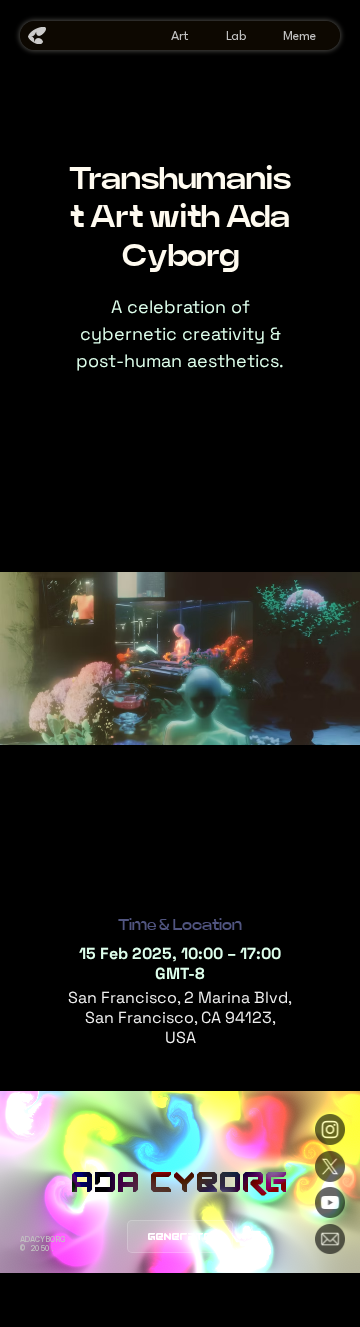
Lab (236, 36)
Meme (299, 36)
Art (180, 36)
